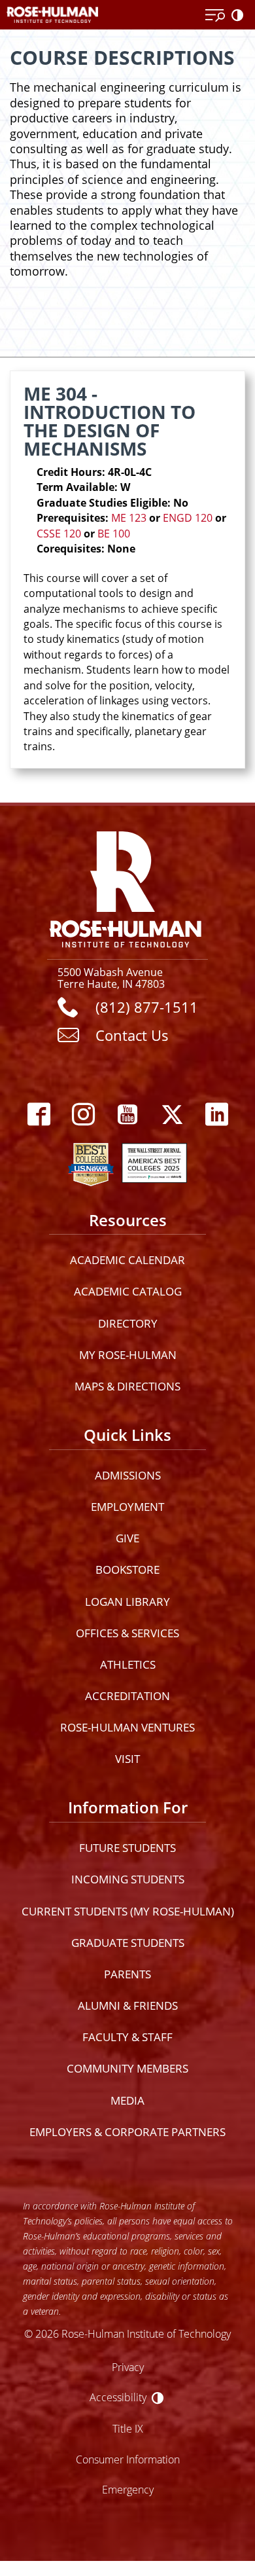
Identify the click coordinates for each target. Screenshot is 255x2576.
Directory (128, 1323)
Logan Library (127, 1602)
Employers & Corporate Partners (127, 2132)
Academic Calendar (127, 1260)
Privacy (128, 2367)
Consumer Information (128, 2459)
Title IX (128, 2428)
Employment (127, 1507)
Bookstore (127, 1569)
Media (127, 2100)
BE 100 (114, 534)
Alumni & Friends (128, 2005)
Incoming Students (128, 1879)
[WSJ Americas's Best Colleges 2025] (154, 1161)
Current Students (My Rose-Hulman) (128, 1911)
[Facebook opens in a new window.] (39, 1115)
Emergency (128, 2489)
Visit (127, 1759)
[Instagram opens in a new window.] (83, 1115)
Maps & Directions (127, 1386)
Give (127, 1538)
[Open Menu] (215, 16)
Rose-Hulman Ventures (127, 1727)
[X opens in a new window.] (172, 1115)
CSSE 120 (59, 534)
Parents (127, 1974)
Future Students (127, 1848)
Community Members (127, 2068)
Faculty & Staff (127, 2037)
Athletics (128, 1664)
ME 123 (129, 518)
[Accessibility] (240, 16)
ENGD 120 (188, 518)
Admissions (128, 1475)
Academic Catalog (128, 1291)
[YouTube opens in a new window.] (127, 1115)
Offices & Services (127, 1633)
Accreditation (127, 1696)
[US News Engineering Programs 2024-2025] (91, 1161)
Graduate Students (128, 1943)
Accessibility (118, 2397)
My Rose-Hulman (128, 1355)
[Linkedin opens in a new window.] (216, 1115)
